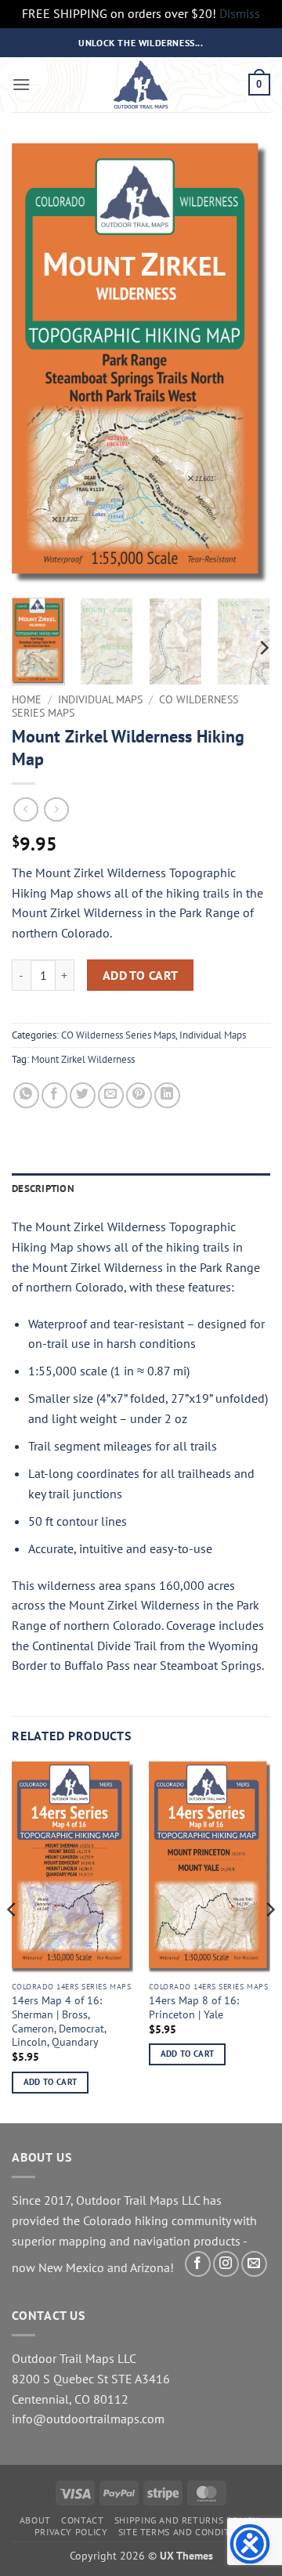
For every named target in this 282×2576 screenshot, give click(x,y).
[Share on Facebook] (54, 1095)
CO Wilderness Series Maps (118, 1035)
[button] (21, 84)
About (35, 2520)
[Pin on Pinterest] (139, 1095)
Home (27, 699)
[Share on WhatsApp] (26, 1095)
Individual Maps (100, 699)
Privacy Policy (71, 2532)
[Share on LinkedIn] (167, 1095)
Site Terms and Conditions (185, 2532)
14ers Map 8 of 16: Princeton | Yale (194, 2008)
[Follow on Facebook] (198, 2264)
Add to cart (141, 975)
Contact (82, 2520)
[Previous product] (56, 809)
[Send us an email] (254, 2264)
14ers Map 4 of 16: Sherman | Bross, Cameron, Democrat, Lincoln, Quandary (59, 2021)
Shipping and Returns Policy (187, 2520)
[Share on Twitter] (83, 1095)
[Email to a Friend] (111, 1095)
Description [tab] (43, 1189)
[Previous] (37, 365)
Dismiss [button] (240, 13)
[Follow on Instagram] (226, 2264)
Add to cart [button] (51, 2082)
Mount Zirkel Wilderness (83, 1059)
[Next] (245, 365)
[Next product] (25, 809)
